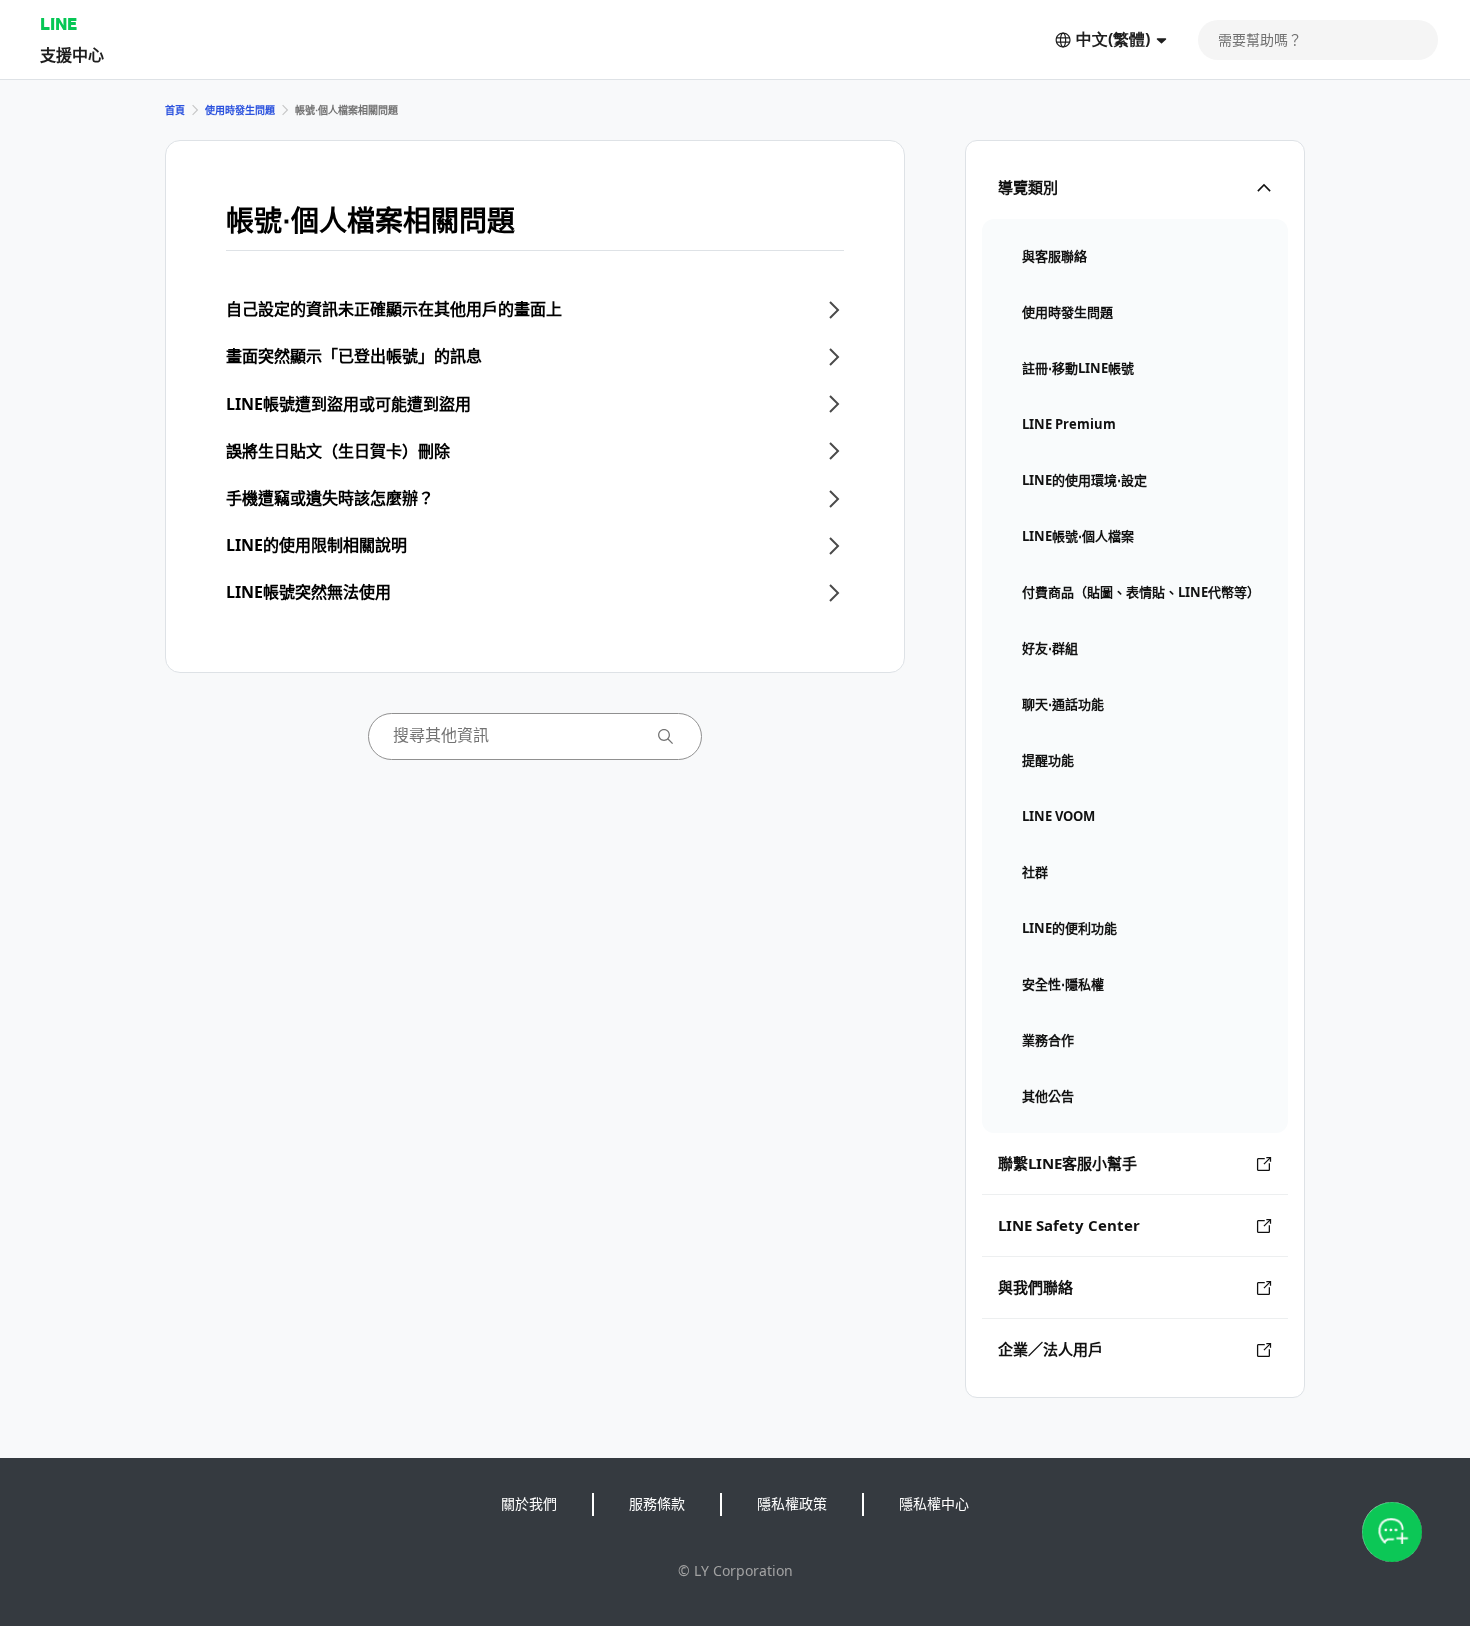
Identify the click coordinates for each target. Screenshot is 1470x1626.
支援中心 (72, 54)
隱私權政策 (792, 1503)
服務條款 (657, 1503)
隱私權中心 (934, 1503)
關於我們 (529, 1503)
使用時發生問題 (240, 110)
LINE (58, 23)
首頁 (175, 110)
